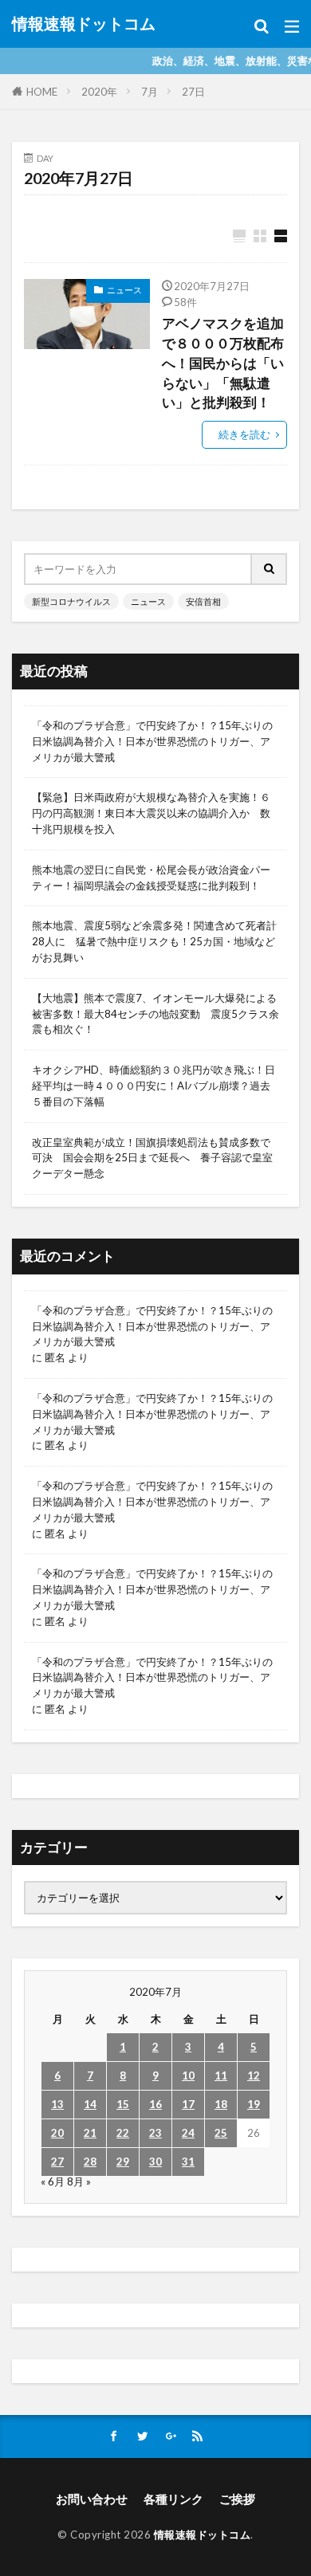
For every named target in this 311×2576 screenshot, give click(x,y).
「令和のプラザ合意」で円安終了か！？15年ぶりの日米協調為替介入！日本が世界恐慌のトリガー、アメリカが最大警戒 (152, 741)
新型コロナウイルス (71, 601)
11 (221, 2075)
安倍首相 (203, 601)
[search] (270, 569)
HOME (42, 92)
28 (90, 2162)
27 (57, 2162)
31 (188, 2162)
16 (155, 2104)
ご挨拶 (237, 2499)
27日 (193, 92)
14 (90, 2104)
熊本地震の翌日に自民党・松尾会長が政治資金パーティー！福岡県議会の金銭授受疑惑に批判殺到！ (151, 878)
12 (254, 2075)
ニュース (124, 290)
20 (57, 2133)
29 (123, 2162)
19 (254, 2104)
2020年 (99, 92)
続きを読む (244, 434)
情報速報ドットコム (84, 24)
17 (188, 2104)
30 (155, 2162)
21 (90, 2133)
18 (221, 2104)
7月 (150, 92)
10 (188, 2075)
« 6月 (53, 2181)
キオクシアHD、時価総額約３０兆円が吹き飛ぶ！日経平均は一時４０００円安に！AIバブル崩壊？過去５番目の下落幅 (154, 1086)
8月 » (79, 2181)
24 (188, 2133)
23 (155, 2133)
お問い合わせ (92, 2499)
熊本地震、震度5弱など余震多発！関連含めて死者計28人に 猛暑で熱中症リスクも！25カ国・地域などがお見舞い (154, 941)
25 (221, 2133)
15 (123, 2104)
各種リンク (173, 2499)
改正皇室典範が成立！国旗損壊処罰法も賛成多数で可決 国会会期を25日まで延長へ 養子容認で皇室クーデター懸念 (152, 1158)
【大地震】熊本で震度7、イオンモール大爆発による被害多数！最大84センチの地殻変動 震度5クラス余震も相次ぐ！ (155, 1014)
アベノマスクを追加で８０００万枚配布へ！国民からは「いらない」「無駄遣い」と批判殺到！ (223, 363)
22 (123, 2133)
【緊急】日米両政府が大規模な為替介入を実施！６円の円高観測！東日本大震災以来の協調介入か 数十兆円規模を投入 (151, 813)
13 (57, 2104)
